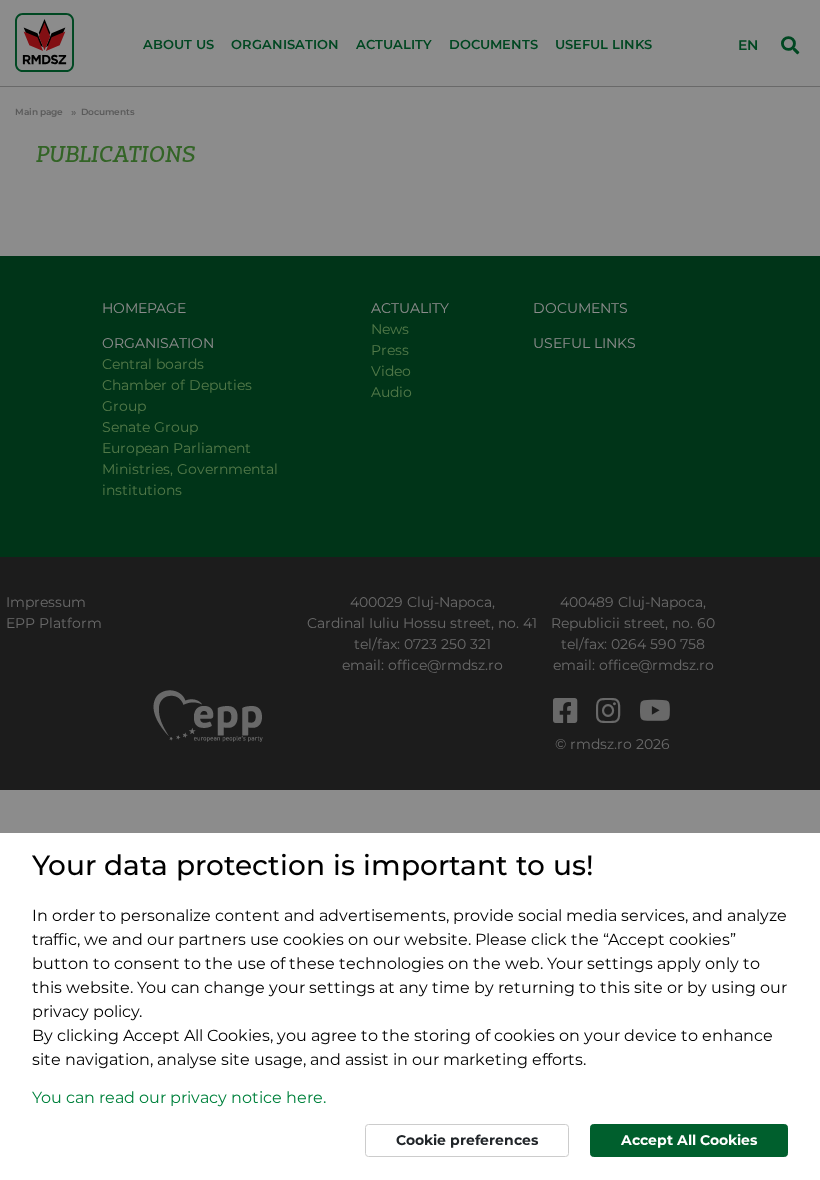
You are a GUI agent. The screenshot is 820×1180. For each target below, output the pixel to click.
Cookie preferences (467, 1140)
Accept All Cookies (689, 1140)
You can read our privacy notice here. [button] (179, 1097)
